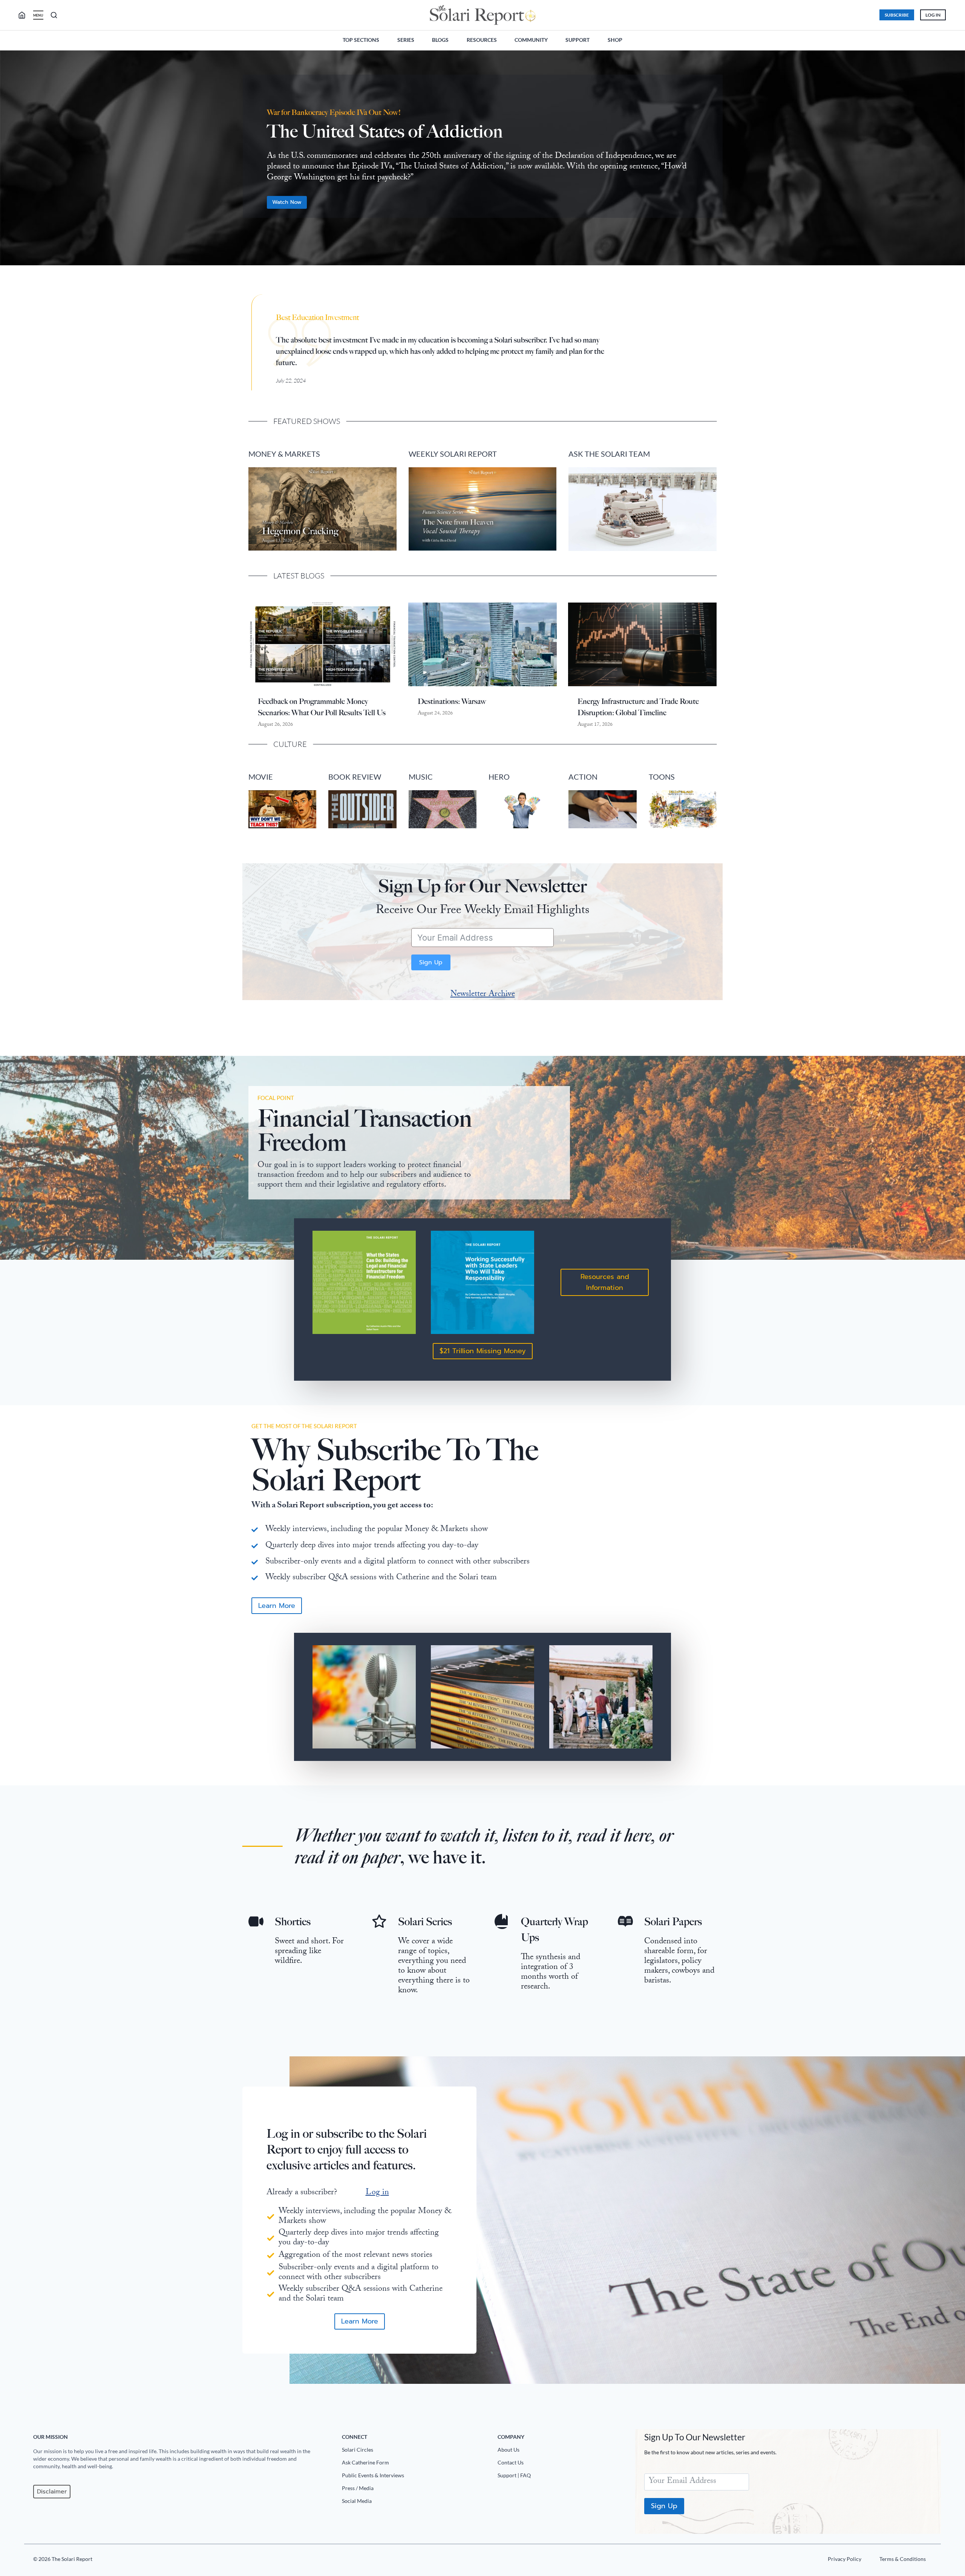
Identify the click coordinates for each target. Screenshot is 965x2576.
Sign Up (431, 962)
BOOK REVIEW (355, 777)
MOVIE (261, 777)
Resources (482, 40)
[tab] (467, 277)
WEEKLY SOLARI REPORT (453, 454)
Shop (615, 40)
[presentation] (323, 644)
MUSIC (421, 777)
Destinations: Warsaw (452, 701)
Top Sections (361, 40)
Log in (377, 2193)
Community (531, 40)
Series (406, 40)
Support (577, 40)
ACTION (583, 777)
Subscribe (897, 15)
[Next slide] (953, 162)
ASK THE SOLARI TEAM (609, 454)
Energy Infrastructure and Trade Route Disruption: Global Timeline (638, 707)
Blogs (440, 40)
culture (290, 744)
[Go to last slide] (12, 162)
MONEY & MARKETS (284, 454)
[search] (25, 15)
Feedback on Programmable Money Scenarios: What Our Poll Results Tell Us (322, 707)
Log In (933, 15)
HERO (499, 777)
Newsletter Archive (483, 995)
